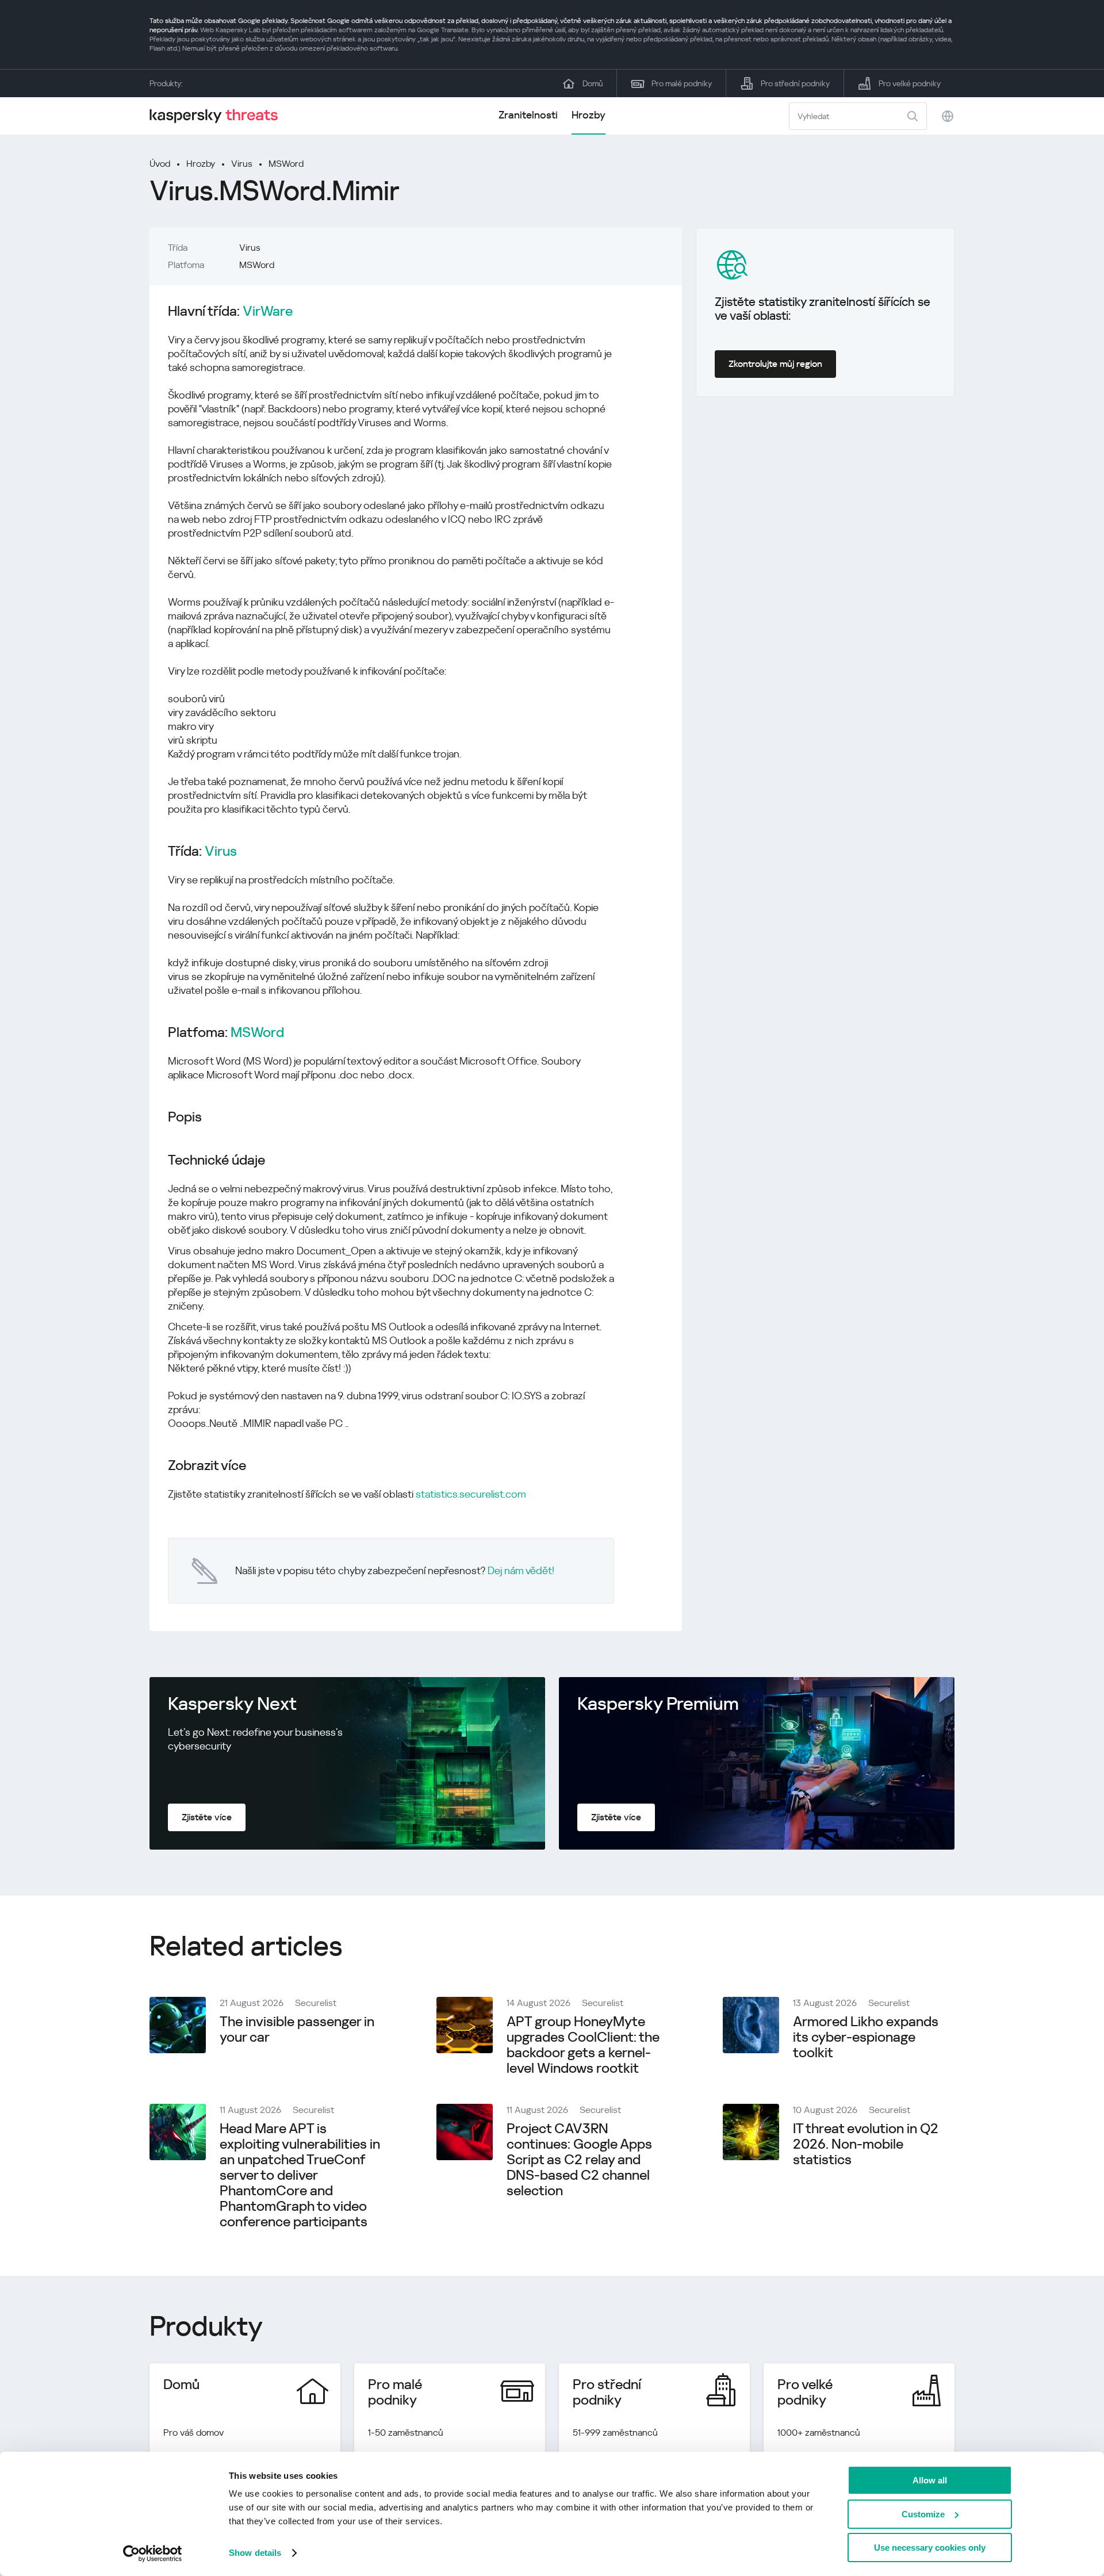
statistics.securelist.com (471, 1494)
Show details (255, 2553)
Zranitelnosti (528, 115)
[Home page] (218, 116)
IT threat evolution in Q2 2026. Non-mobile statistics (866, 2144)
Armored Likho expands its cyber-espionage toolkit (866, 2037)
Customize (923, 2514)
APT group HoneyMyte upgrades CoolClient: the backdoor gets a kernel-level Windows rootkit (583, 2045)
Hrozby (589, 115)
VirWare (268, 311)
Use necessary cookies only (930, 2548)
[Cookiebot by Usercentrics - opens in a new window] (153, 2554)
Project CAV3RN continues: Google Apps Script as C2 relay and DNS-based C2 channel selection (579, 2160)
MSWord (286, 164)
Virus (242, 164)
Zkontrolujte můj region (775, 364)
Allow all (930, 2480)
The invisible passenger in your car (297, 2029)
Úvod (160, 164)
